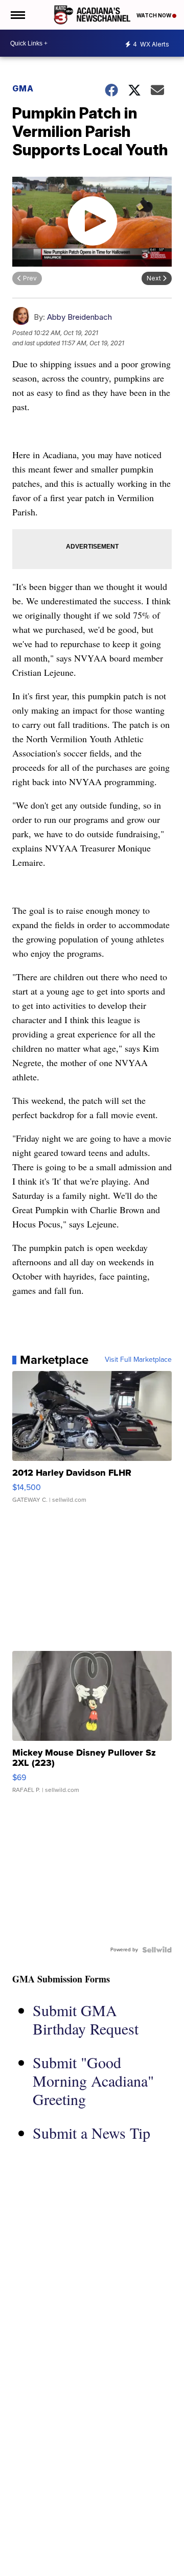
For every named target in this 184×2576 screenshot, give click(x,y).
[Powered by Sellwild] (157, 1950)
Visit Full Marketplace (138, 1360)
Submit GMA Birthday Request (86, 2019)
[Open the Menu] (17, 15)
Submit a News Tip (91, 2133)
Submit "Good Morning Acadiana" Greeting (93, 2081)
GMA (23, 88)
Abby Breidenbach (79, 317)
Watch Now (154, 15)
